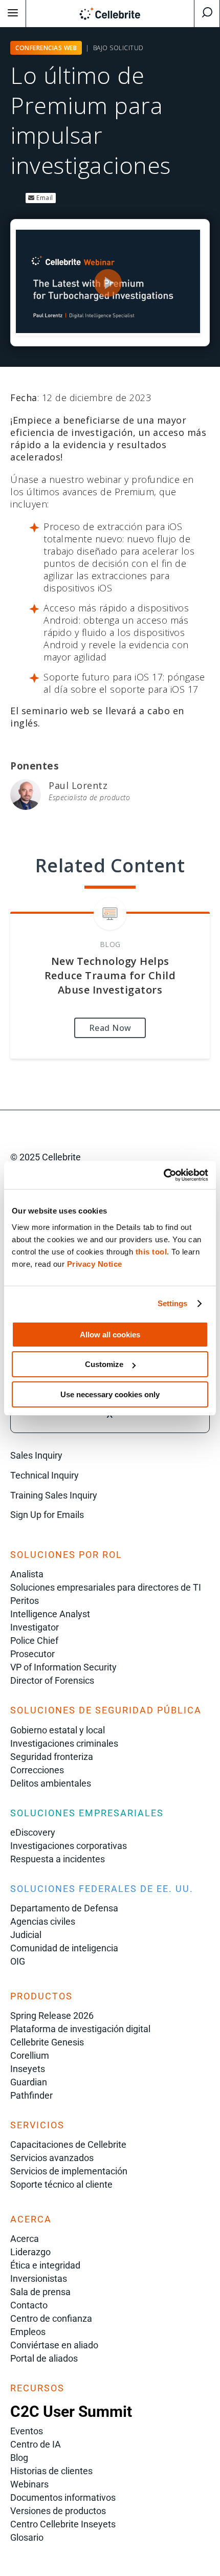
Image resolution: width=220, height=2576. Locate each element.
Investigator (35, 1627)
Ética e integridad (45, 2265)
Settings (173, 1303)
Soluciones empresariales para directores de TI (106, 1587)
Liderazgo (30, 2252)
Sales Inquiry (36, 1455)
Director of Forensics (52, 1680)
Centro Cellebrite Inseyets (63, 2524)
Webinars (29, 2484)
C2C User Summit (71, 2412)
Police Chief (34, 1641)
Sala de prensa (40, 2292)
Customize (104, 1364)
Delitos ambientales (51, 1783)
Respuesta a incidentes (58, 1859)
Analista (27, 1574)
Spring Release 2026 (52, 2016)
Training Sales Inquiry (54, 1495)
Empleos (28, 2332)
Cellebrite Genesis (47, 2042)
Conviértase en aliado (54, 2345)
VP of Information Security (63, 1667)
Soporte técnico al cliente (61, 2184)
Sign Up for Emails (47, 1515)
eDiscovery (33, 1832)
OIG (18, 1961)
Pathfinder (31, 2095)
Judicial (26, 1935)
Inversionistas (39, 2278)
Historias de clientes (51, 2471)
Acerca (25, 2239)
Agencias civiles (43, 1921)
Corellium (30, 2055)
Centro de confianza (51, 2318)
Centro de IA (36, 2444)
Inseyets (28, 2069)
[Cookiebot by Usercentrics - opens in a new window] (163, 1175)
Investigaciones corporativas (69, 1846)
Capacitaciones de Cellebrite (68, 2144)
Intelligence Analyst (50, 1614)
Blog (19, 2458)
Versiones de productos (58, 2511)
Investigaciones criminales (64, 1743)
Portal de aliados (44, 2358)
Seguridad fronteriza (52, 1757)
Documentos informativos (63, 2497)
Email (44, 198)
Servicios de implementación (69, 2171)
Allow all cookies (110, 1335)
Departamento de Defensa (64, 1908)
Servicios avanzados (52, 2158)
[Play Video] (108, 283)
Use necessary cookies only (110, 1394)
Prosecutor (32, 1654)
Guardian (29, 2082)
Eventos (27, 2431)
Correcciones (37, 1770)
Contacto (29, 2305)
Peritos (25, 1601)
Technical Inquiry (45, 1475)
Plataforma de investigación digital (80, 2029)
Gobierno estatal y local (58, 1730)
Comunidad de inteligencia (64, 1948)
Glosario (27, 2537)
